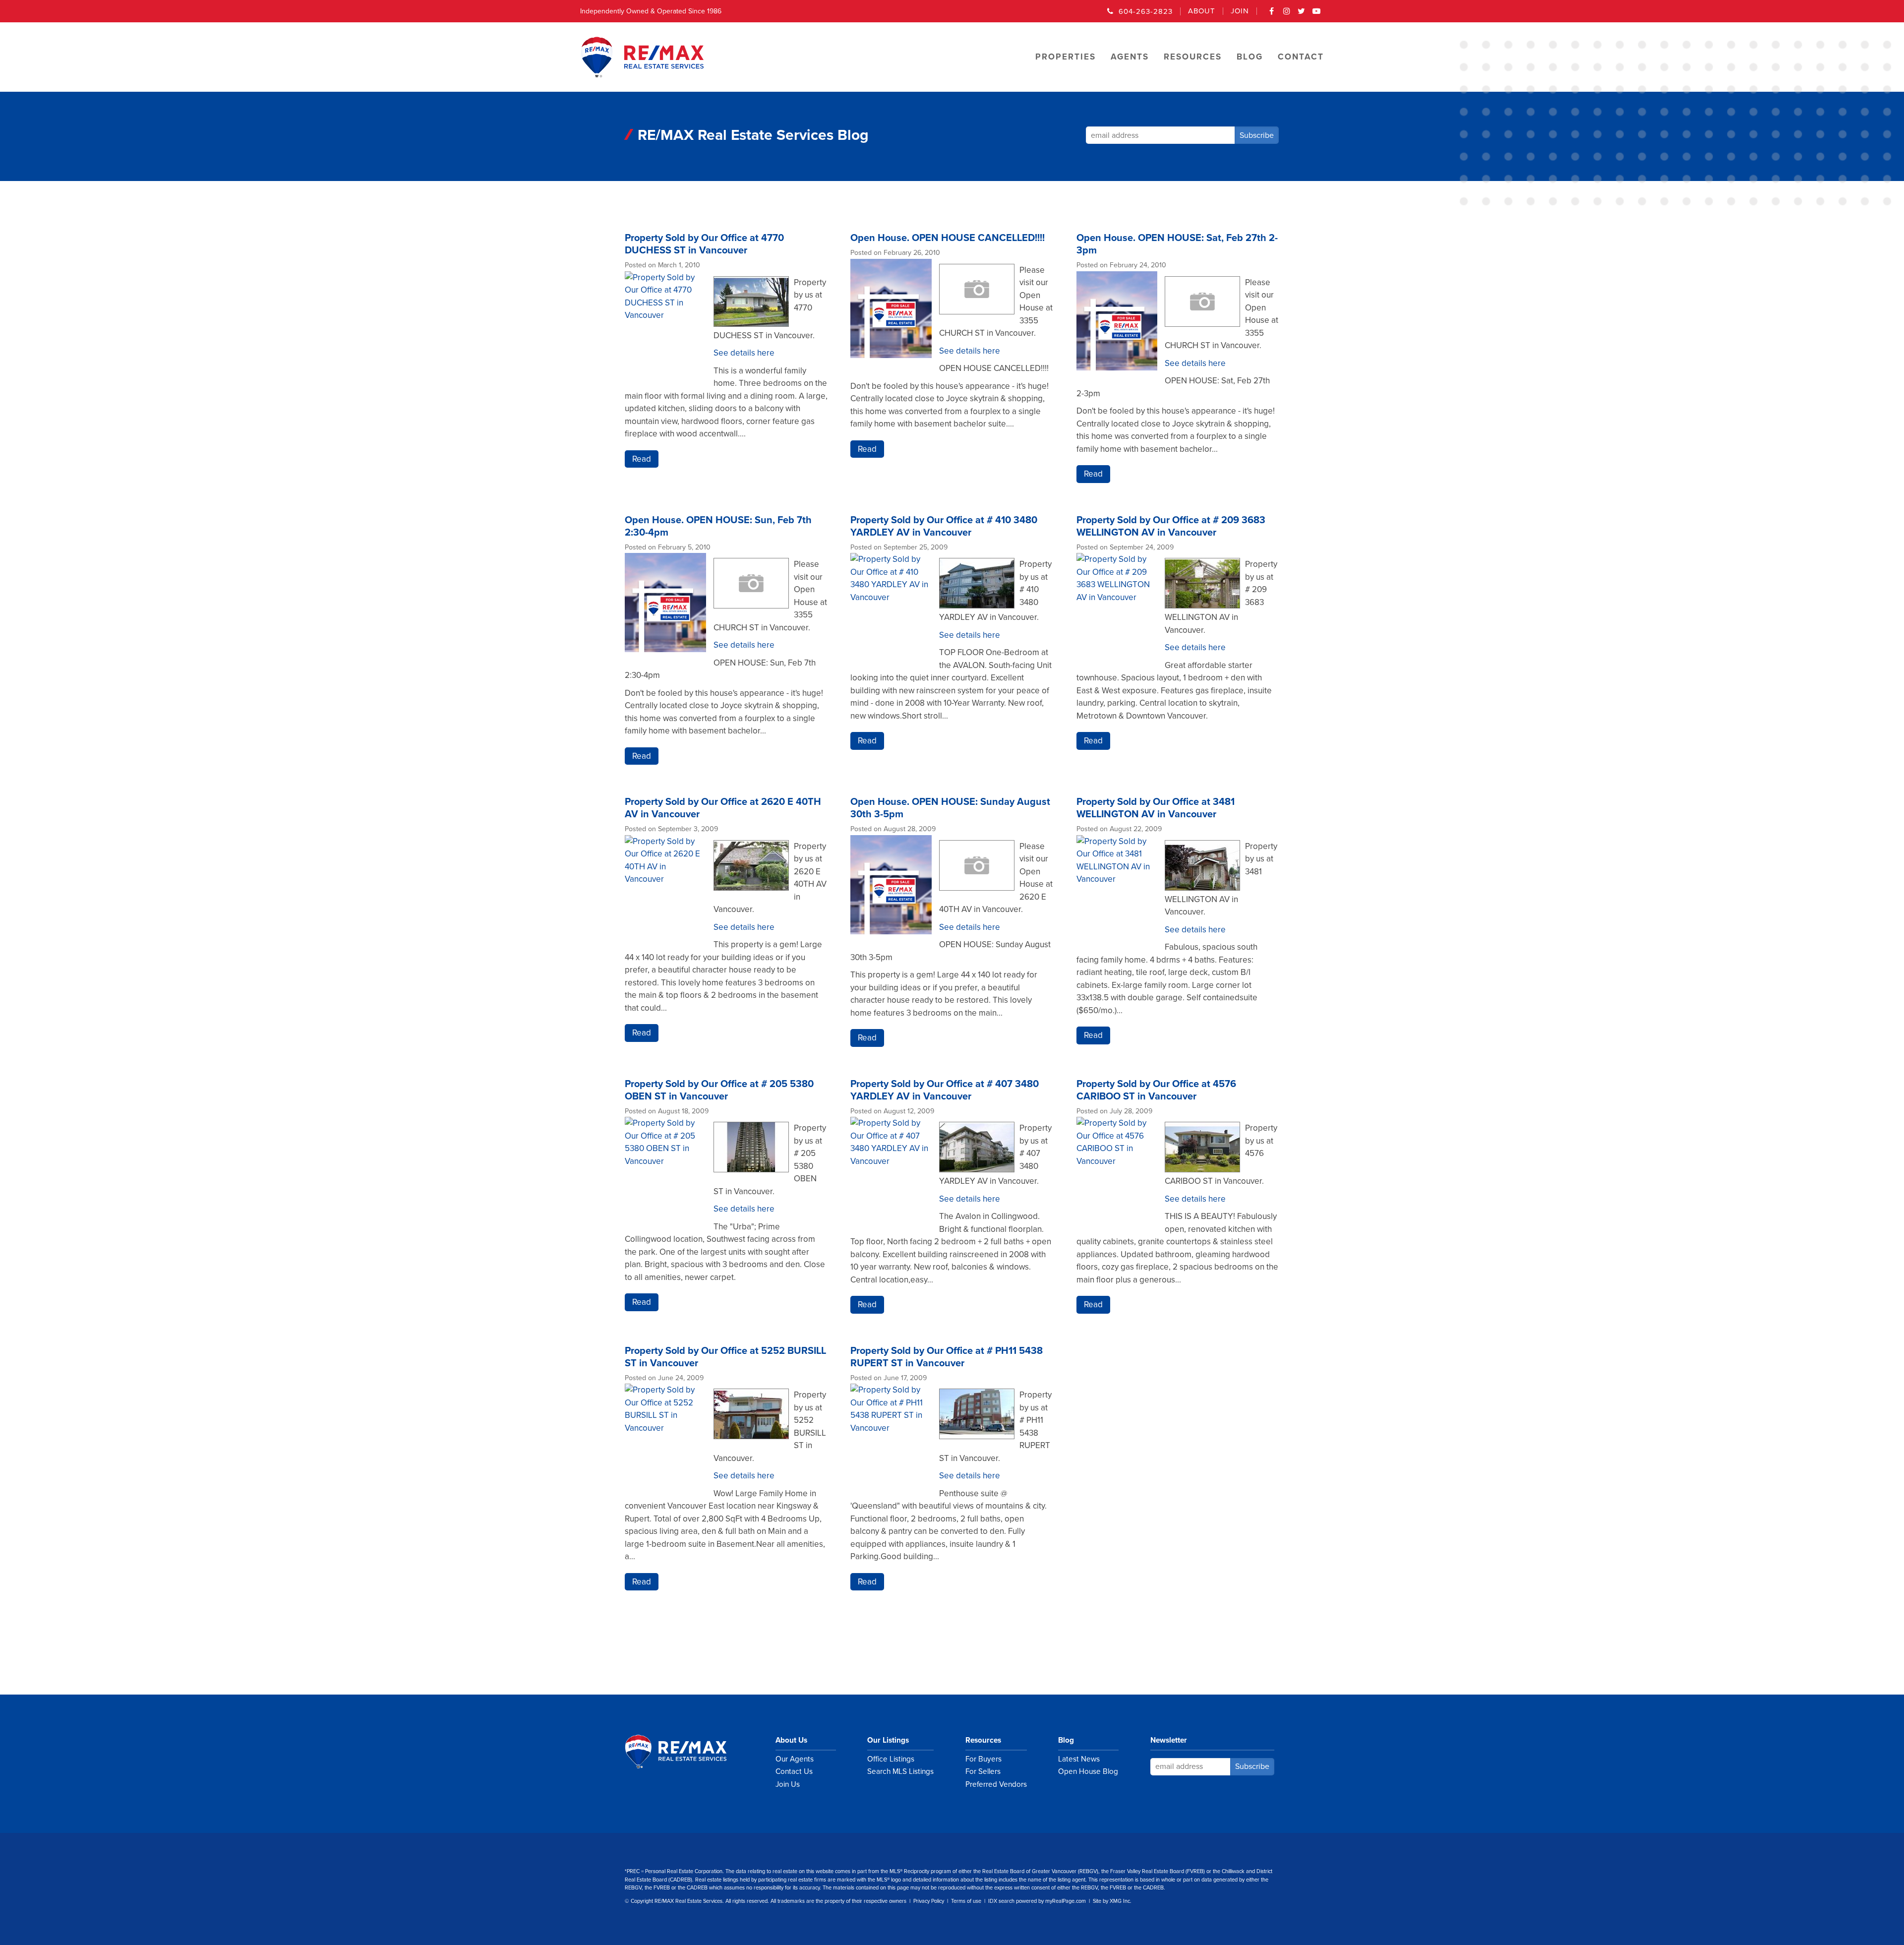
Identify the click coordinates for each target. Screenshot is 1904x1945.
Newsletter (1169, 1740)
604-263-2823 (1146, 11)
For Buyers (983, 1759)
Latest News (1079, 1759)
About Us (791, 1740)
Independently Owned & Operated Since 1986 (651, 11)
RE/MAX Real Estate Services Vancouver (687, 1752)
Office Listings (891, 1759)
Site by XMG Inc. (1112, 1901)
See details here (744, 353)
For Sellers (983, 1771)
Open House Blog (1088, 1771)
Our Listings (888, 1740)
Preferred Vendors (996, 1784)
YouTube (1316, 14)
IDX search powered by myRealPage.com (1037, 1901)
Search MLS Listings (900, 1771)
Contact (1301, 57)
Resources (983, 1740)
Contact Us (794, 1771)
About (1202, 11)
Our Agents (795, 1759)
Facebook (1272, 14)
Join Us (788, 1784)
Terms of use (966, 1901)
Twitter (1302, 14)
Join (1240, 11)
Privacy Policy (929, 1901)
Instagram (1287, 14)
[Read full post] (665, 328)
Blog (1066, 1740)
